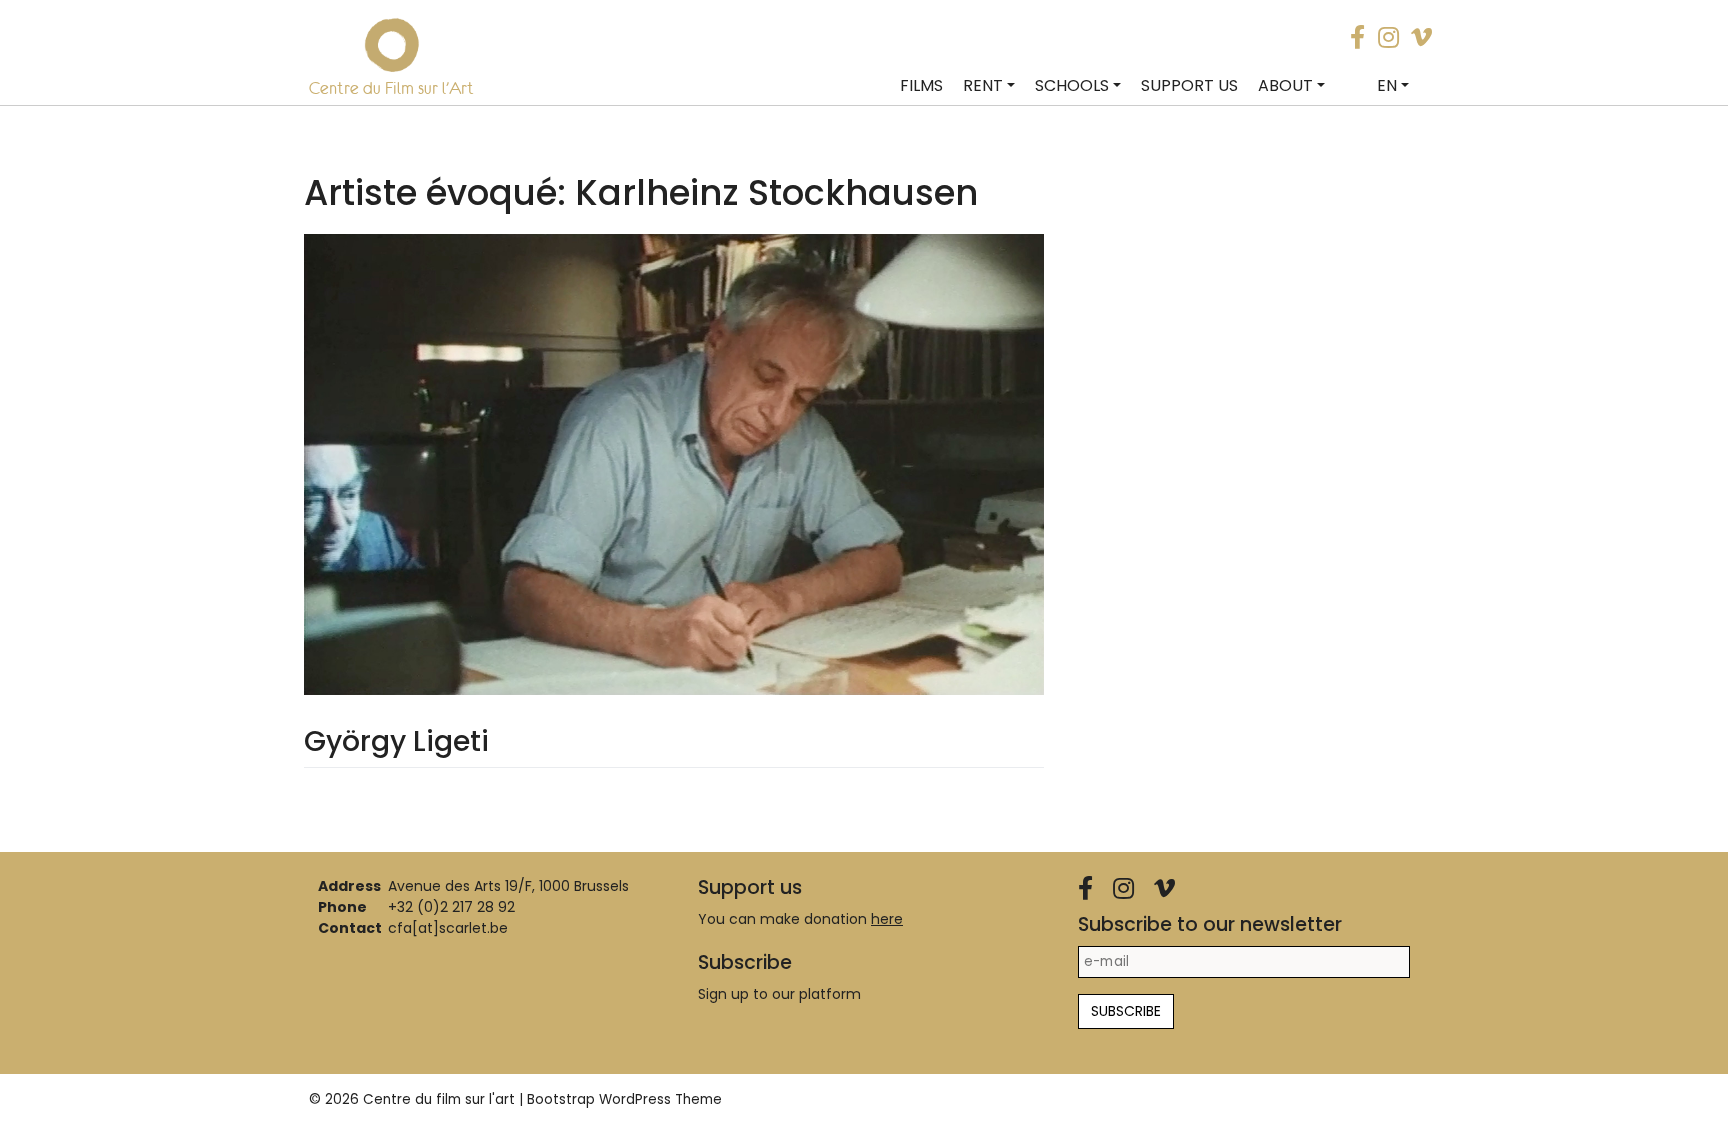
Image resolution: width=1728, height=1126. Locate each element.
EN (1387, 85)
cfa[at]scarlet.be (448, 928)
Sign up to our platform (779, 994)
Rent (983, 85)
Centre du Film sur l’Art (391, 88)
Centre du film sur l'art (439, 1099)
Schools (1072, 85)
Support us (1189, 85)
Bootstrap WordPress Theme (624, 1099)
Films (921, 85)
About (1285, 85)
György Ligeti (396, 741)
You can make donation (800, 919)
